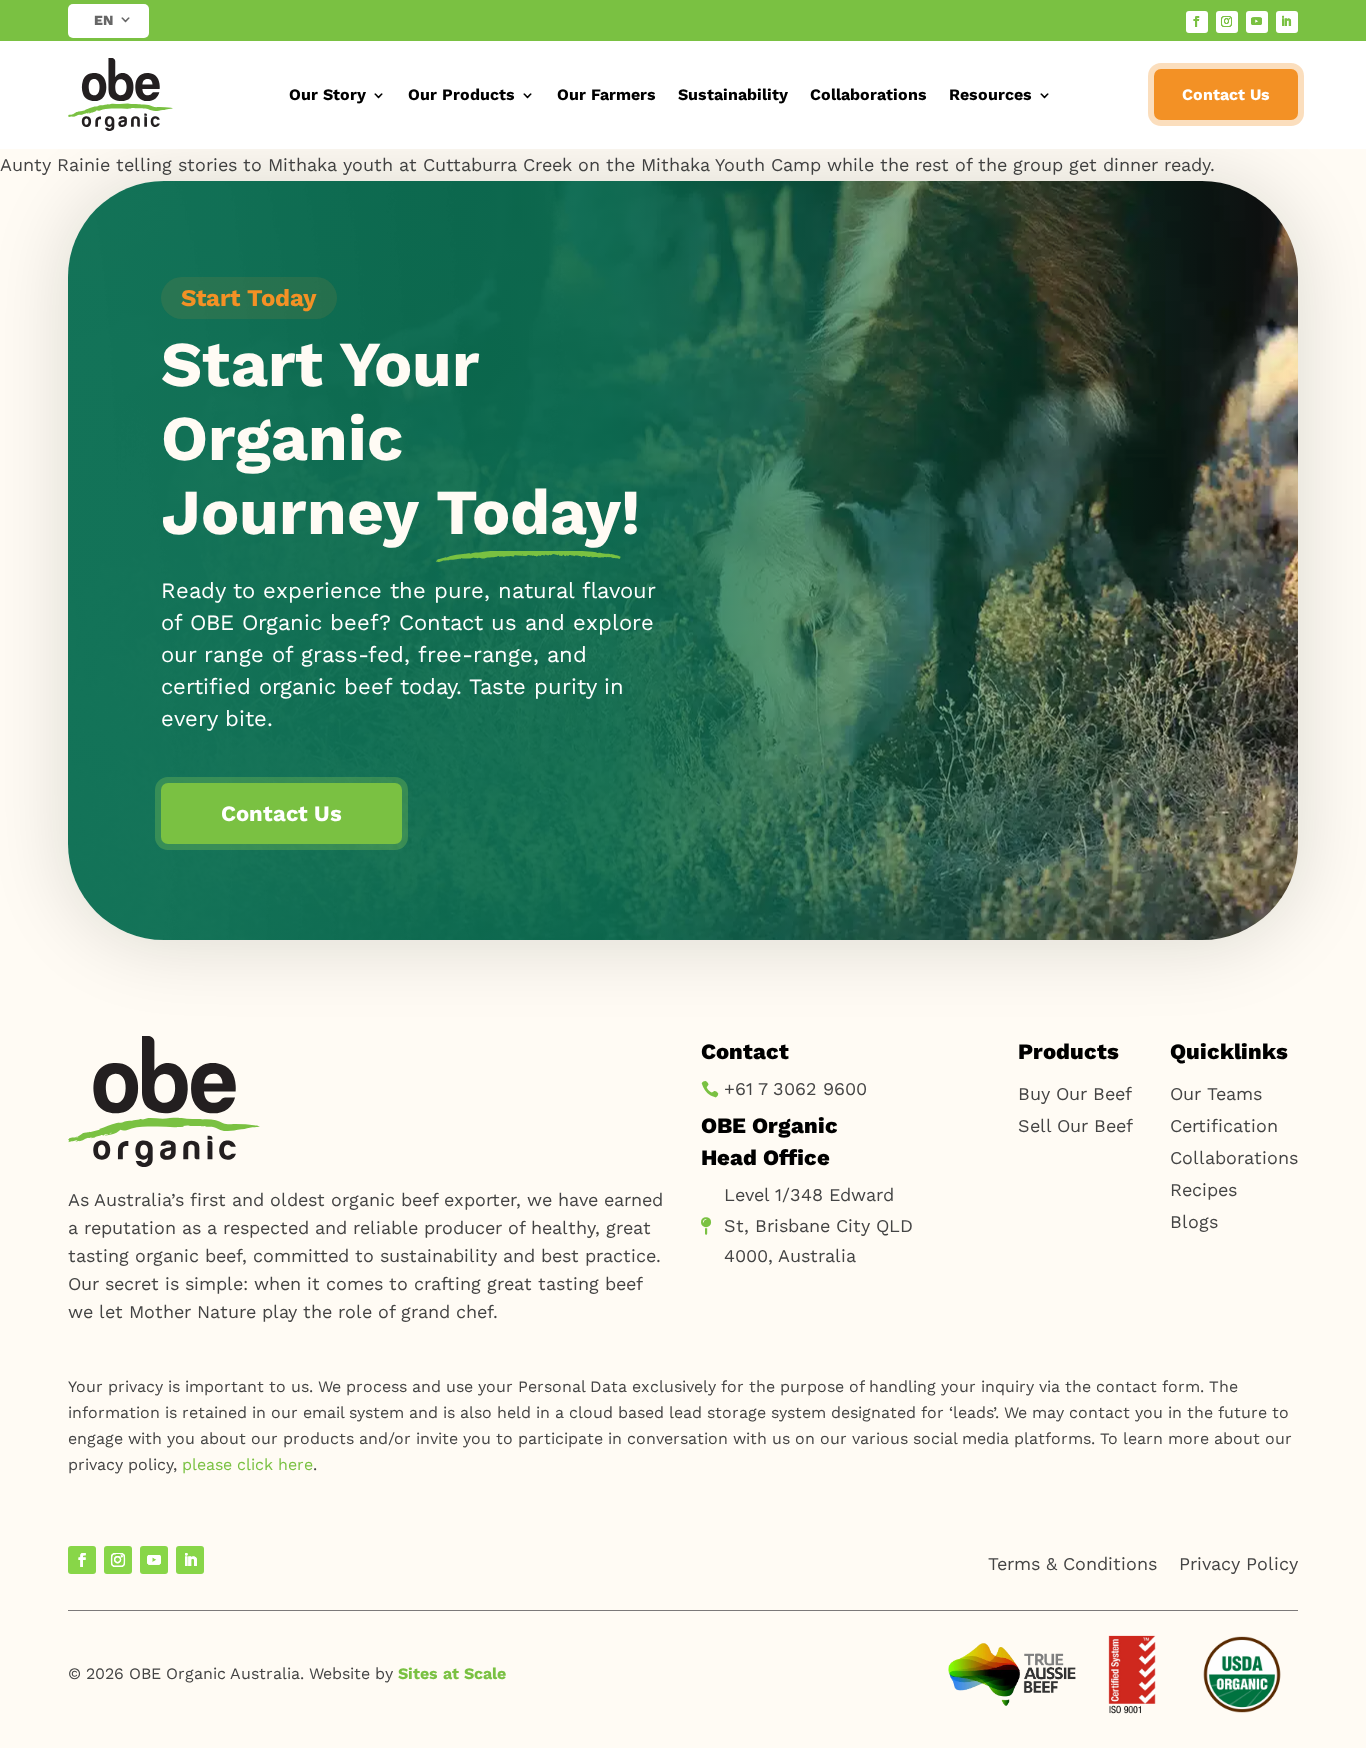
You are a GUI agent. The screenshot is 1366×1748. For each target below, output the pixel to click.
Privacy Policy (1238, 1563)
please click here (247, 1464)
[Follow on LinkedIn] (1287, 22)
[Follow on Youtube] (1257, 22)
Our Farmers (606, 94)
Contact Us (1226, 94)
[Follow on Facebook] (1197, 22)
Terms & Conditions (1072, 1563)
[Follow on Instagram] (1227, 22)
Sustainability (733, 94)
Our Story (327, 94)
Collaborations (868, 94)
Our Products (461, 94)
